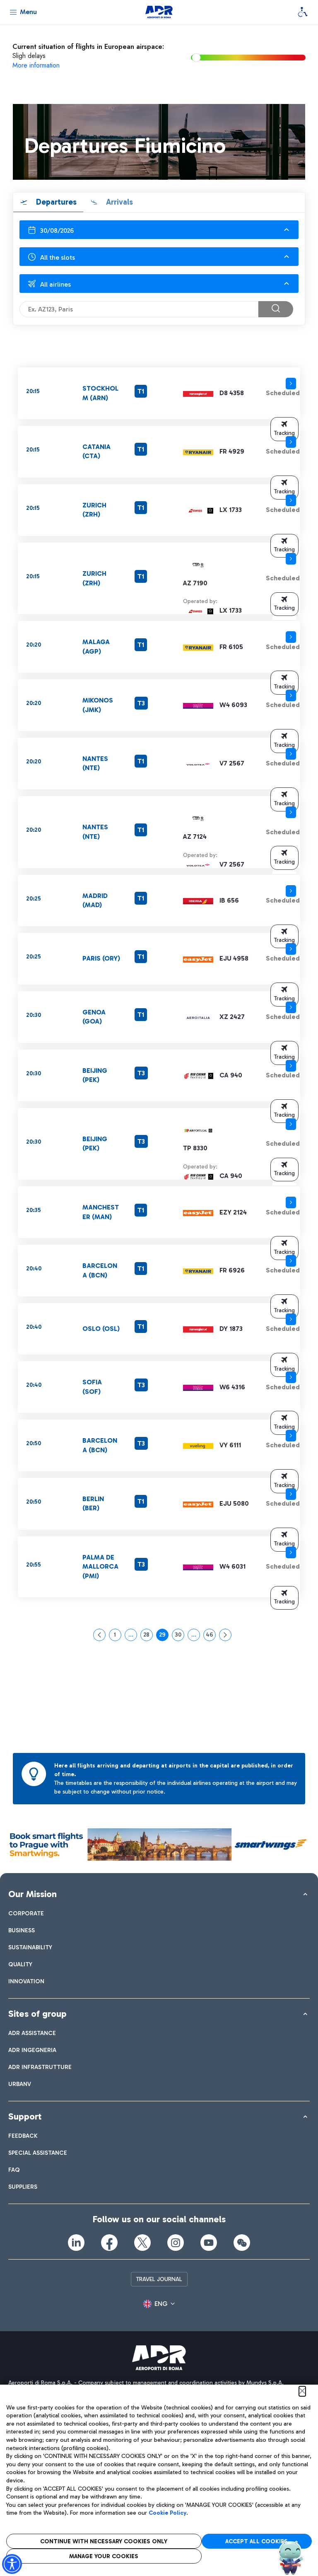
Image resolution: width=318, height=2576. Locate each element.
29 (164, 1636)
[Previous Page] (99, 1635)
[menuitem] (26, 1913)
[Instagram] (176, 2243)
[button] (284, 429)
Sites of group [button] (37, 2014)
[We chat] (242, 2243)
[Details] (291, 384)
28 (148, 1636)
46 (211, 1636)
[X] (142, 2243)
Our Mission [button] (33, 1894)
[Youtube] (209, 2243)
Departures (55, 202)
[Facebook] (109, 2243)
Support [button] (25, 2116)
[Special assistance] (303, 12)
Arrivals (118, 202)
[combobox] (159, 230)
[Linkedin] (76, 2243)
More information (36, 65)
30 (179, 1636)
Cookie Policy (167, 2513)
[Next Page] (225, 1635)
